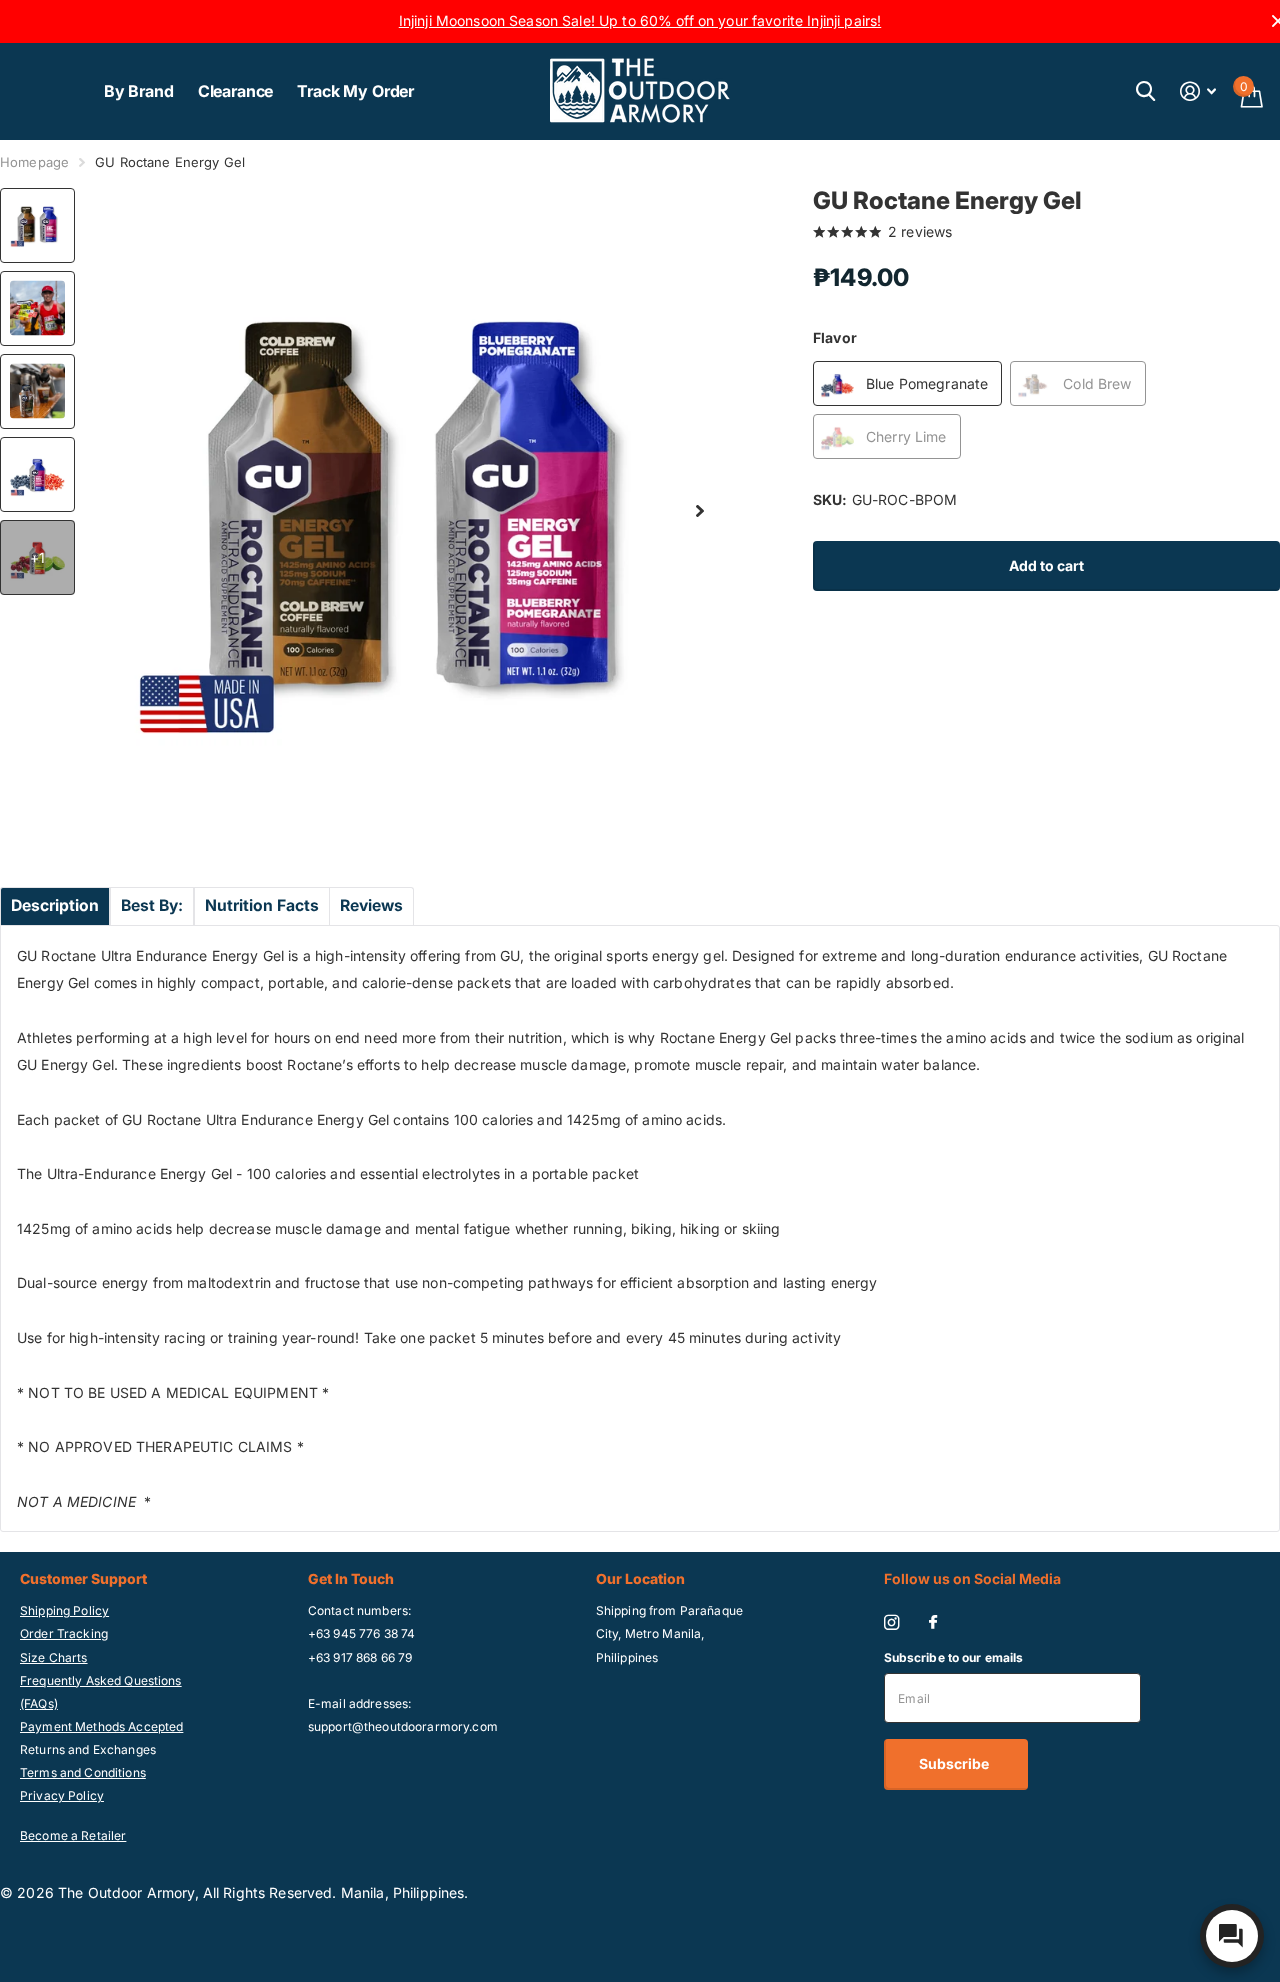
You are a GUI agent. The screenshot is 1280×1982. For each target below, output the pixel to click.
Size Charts (54, 1657)
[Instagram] (891, 1622)
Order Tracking (64, 1633)
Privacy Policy (62, 1795)
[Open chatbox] (1232, 1936)
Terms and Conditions (83, 1772)
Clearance (236, 91)
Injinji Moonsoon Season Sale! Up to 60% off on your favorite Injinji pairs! (640, 20)
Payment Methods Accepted (101, 1726)
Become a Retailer (73, 1835)
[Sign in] (1198, 91)
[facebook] (933, 1623)
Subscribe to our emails (954, 1657)
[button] (700, 511)
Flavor (835, 337)
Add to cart (1046, 565)
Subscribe (955, 1763)
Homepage (34, 162)
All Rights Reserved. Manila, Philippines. (336, 1892)
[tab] (55, 906)
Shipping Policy (64, 1610)
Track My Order (355, 91)
